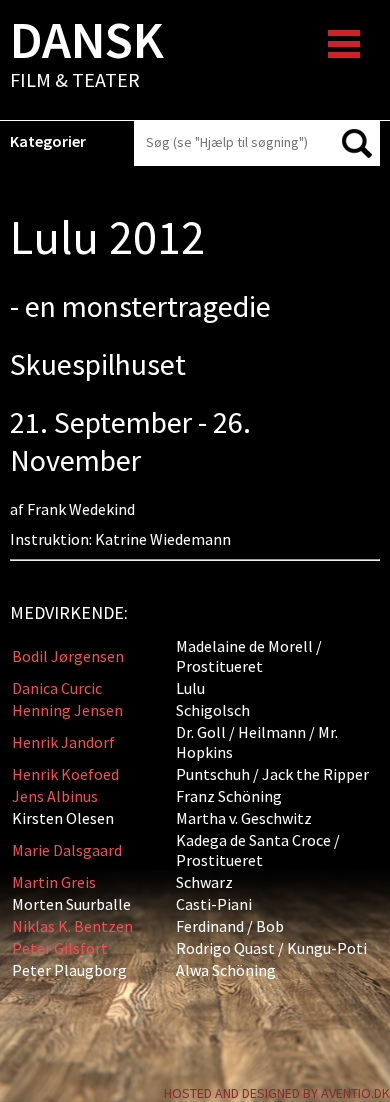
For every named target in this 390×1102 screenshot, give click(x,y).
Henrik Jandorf (63, 742)
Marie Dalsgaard (67, 850)
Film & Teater (87, 56)
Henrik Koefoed (65, 774)
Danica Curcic (57, 688)
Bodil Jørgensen (68, 656)
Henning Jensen (67, 710)
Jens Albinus (55, 796)
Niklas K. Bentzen (72, 926)
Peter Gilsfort (60, 948)
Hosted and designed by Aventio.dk (277, 1093)
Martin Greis (54, 882)
